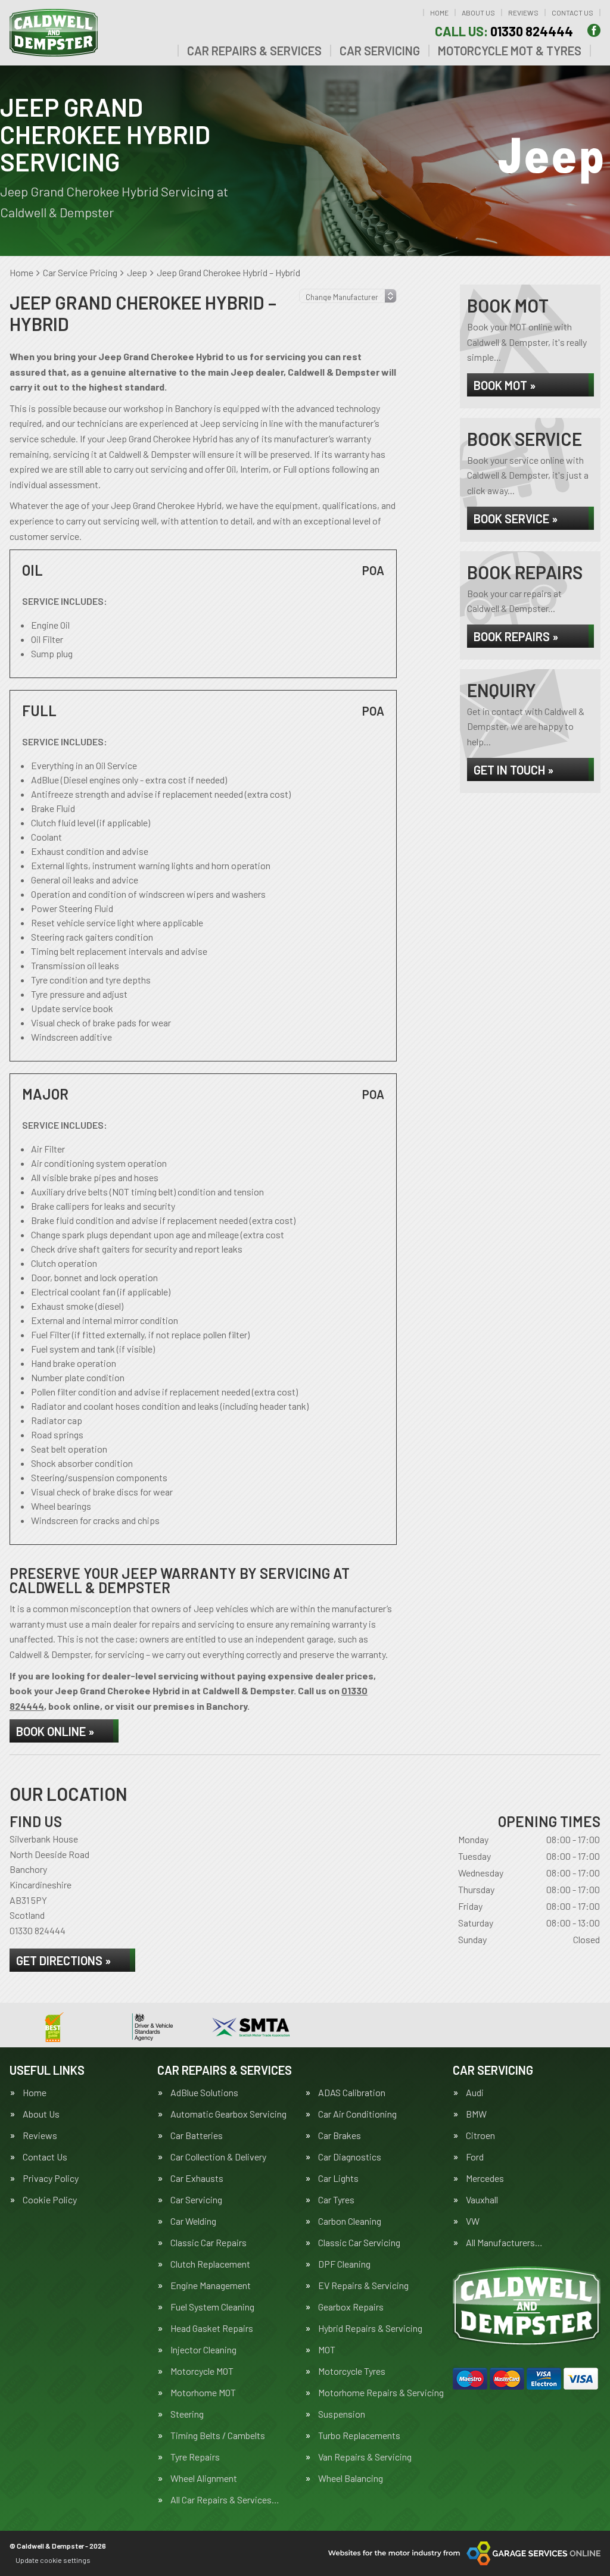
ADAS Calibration (352, 2093)
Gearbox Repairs (351, 2307)
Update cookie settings (53, 2560)
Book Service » (516, 519)
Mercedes (485, 2178)
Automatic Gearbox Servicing (228, 2114)
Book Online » (55, 1731)
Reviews (523, 13)
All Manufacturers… (504, 2243)
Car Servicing (380, 51)
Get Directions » (63, 1960)
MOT (327, 2350)
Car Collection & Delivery (218, 2157)
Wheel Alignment (204, 2478)
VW (473, 2221)
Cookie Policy (50, 2200)
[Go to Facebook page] (594, 30)
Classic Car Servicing (359, 2243)
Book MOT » (505, 385)
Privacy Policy (51, 2178)
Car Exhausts (197, 2178)
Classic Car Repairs (208, 2243)
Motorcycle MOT (202, 2371)
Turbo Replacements (359, 2436)
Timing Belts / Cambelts (218, 2436)
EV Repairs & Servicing (363, 2285)
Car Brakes (340, 2135)
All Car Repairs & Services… (225, 2500)
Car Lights (338, 2178)
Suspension (342, 2414)
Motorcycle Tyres (352, 2371)
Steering (187, 2414)
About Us (478, 13)
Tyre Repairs (195, 2457)
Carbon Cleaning (350, 2221)
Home (439, 13)
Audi (475, 2093)
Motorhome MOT (203, 2393)
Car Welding (193, 2221)
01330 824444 (504, 31)
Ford (475, 2157)
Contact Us (572, 13)
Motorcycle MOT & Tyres (510, 51)
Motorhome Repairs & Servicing (381, 2393)
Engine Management (211, 2285)
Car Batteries (197, 2135)
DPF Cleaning (344, 2264)
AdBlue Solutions (204, 2093)
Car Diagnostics (350, 2157)
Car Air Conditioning (357, 2114)
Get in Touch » (513, 770)
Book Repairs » (516, 636)
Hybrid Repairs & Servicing (370, 2328)
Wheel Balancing (351, 2478)
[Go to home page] (54, 33)
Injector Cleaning (203, 2350)
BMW (476, 2114)
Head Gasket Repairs (212, 2328)
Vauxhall (482, 2200)
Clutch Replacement (210, 2264)
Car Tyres (336, 2200)
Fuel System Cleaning (212, 2307)
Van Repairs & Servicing (365, 2457)
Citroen (480, 2135)
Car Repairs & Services (254, 51)
